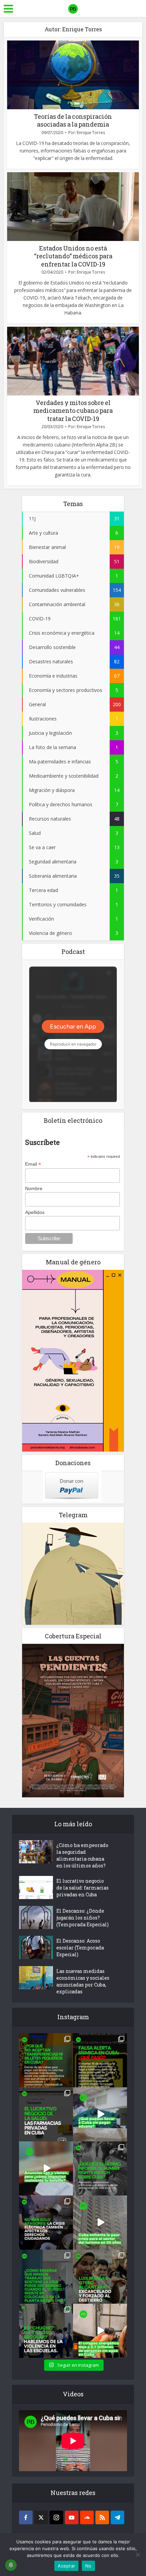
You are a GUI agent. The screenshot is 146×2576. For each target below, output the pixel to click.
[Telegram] (117, 2517)
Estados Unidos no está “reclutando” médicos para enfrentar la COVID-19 (73, 256)
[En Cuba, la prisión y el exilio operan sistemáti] (100, 2277)
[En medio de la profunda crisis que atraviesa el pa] (100, 2114)
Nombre (34, 1188)
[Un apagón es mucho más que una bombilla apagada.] (46, 2223)
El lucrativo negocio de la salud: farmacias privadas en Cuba (83, 1888)
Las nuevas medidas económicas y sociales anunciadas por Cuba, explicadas (83, 1981)
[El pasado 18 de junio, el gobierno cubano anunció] (46, 2168)
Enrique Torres (91, 133)
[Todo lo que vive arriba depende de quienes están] (46, 2277)
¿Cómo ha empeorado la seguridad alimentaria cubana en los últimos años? (82, 1855)
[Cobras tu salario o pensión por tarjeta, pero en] (46, 2060)
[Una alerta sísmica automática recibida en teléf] (100, 2060)
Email (33, 1164)
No (88, 2566)
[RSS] (102, 2517)
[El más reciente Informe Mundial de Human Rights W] (100, 2168)
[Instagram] (56, 2517)
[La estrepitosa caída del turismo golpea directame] (100, 2223)
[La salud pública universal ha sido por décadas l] (46, 2114)
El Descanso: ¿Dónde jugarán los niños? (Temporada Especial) (83, 1918)
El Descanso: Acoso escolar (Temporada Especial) (80, 1948)
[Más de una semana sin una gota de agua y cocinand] (100, 2331)
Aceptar (66, 2566)
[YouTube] (72, 2517)
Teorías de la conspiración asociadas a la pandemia (73, 120)
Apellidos (35, 1212)
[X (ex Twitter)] (41, 2517)
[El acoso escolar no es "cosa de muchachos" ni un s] (46, 2331)
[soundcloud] (87, 2517)
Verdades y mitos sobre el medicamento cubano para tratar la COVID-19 (73, 411)
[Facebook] (26, 2517)
